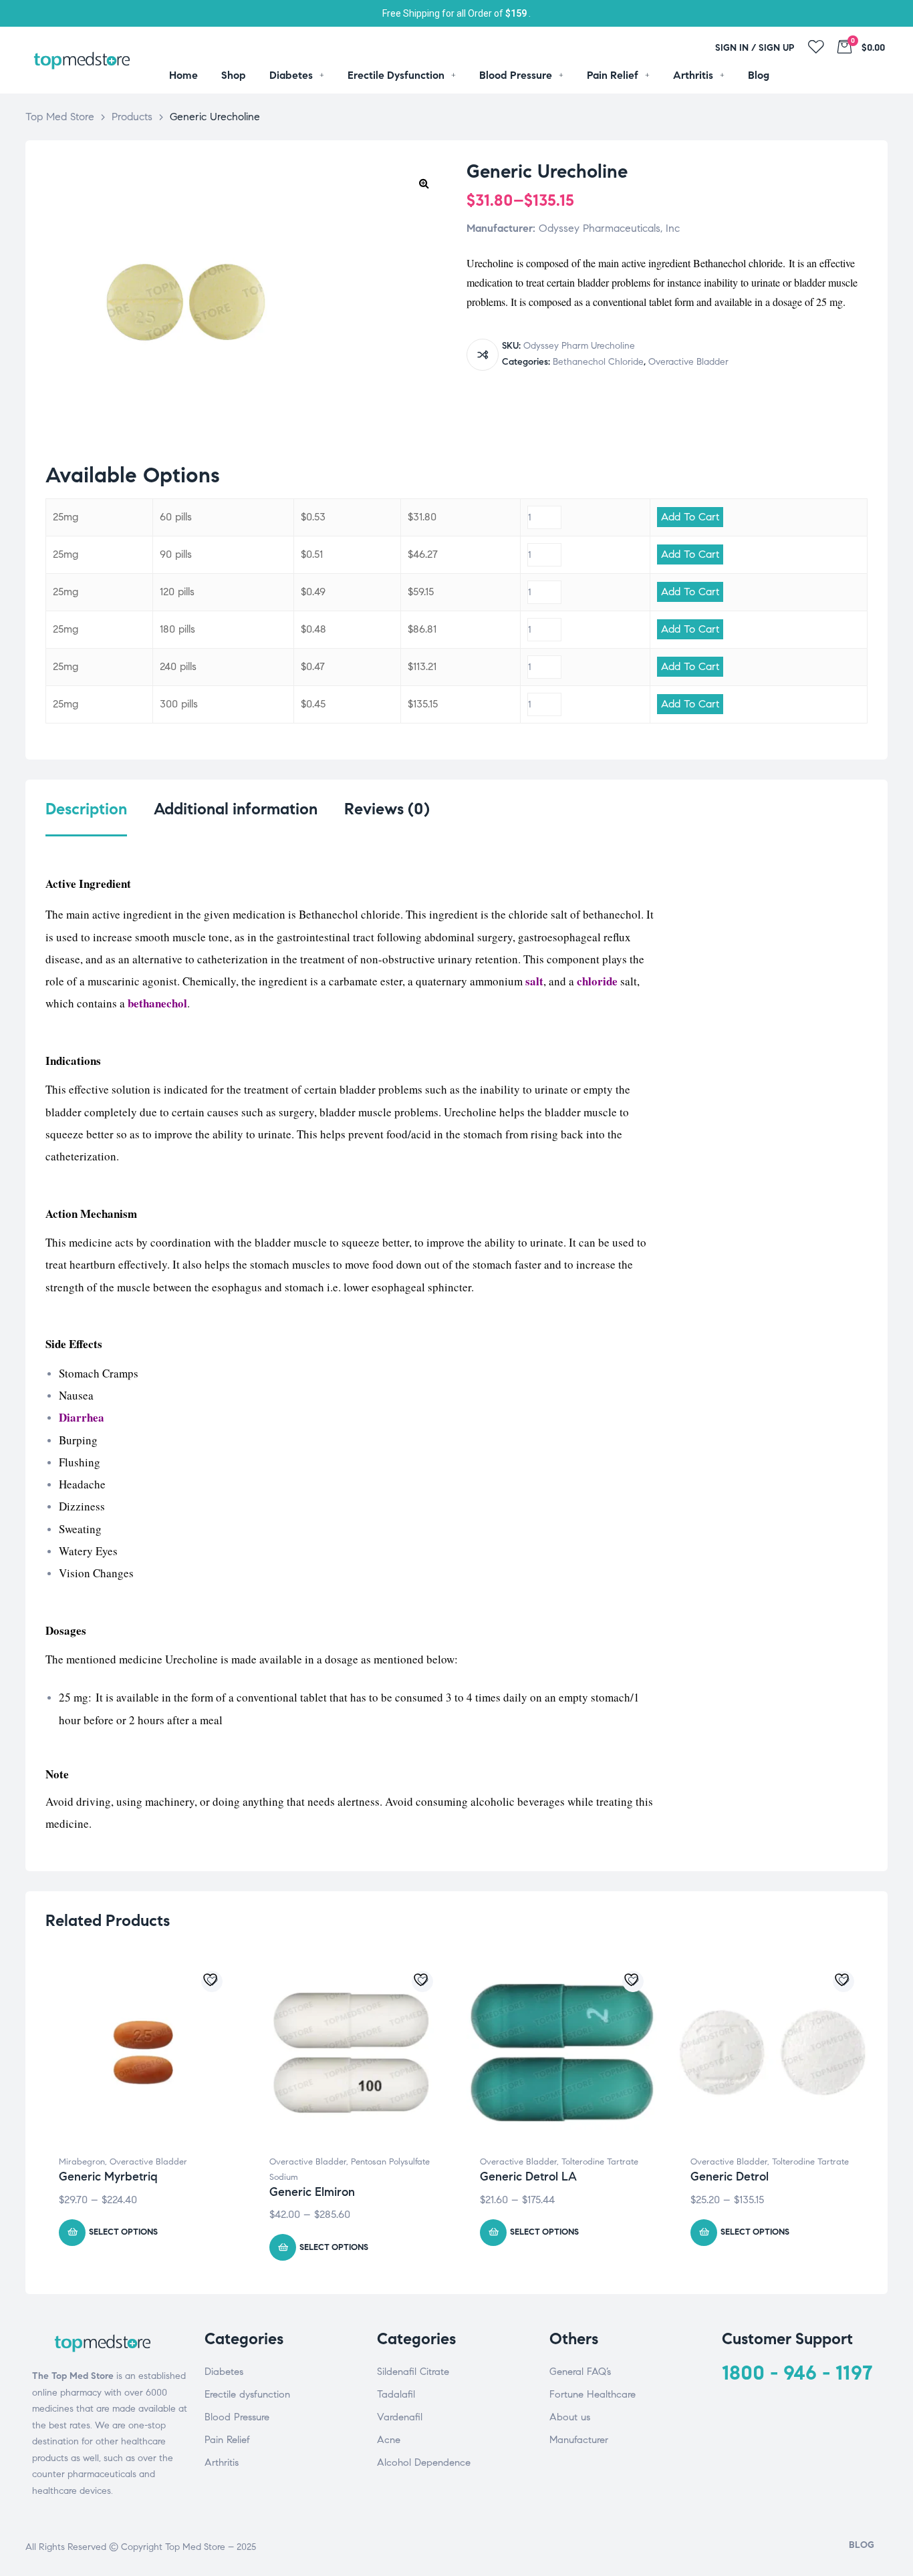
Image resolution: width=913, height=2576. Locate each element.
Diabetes (224, 2372)
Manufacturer (579, 2440)
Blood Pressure (237, 2417)
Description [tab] (86, 809)
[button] (424, 183)
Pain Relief (227, 2440)
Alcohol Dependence (424, 2462)
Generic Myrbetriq (108, 2177)
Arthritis (222, 2462)
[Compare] (483, 355)
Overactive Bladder (688, 362)
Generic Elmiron (312, 2192)
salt (534, 981)
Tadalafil (396, 2394)
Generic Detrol (730, 2177)
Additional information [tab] (236, 809)
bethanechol (157, 1003)
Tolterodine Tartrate (600, 2162)
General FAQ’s (580, 2372)
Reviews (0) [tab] (387, 809)
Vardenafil (400, 2417)
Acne (389, 2440)
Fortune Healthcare (593, 2394)
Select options (123, 2232)
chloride (597, 981)
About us (570, 2417)
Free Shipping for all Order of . (456, 13)
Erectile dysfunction (247, 2394)
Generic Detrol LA (528, 2177)
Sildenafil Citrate (413, 2372)
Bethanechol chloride (598, 362)
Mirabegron (82, 2162)
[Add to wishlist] (212, 1981)
